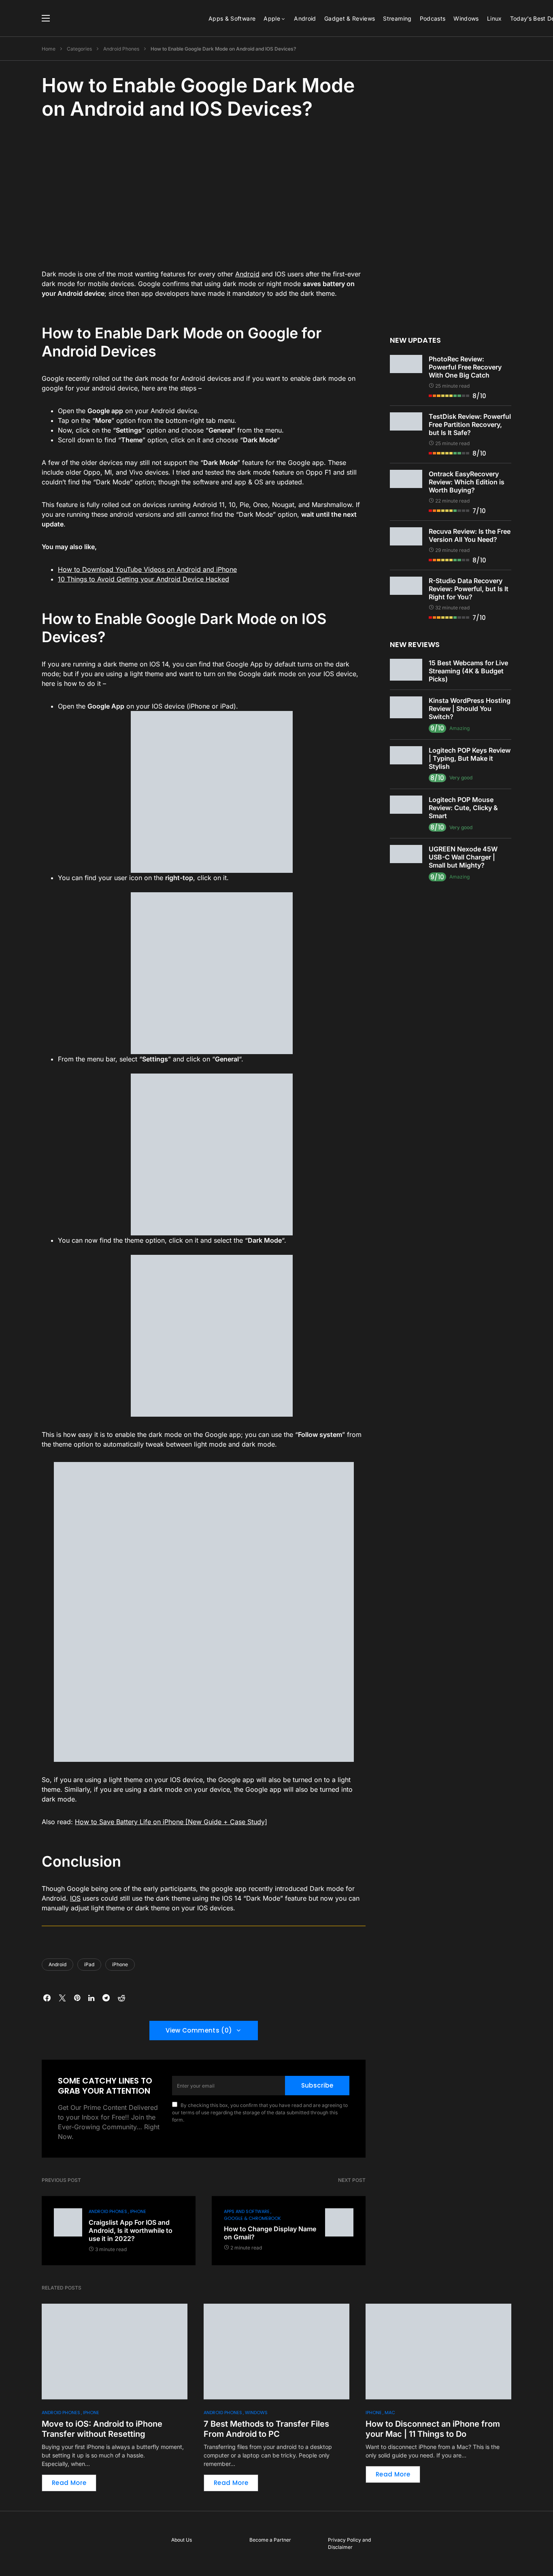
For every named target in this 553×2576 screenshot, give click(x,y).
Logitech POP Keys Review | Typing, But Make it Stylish (470, 758)
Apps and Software (247, 2211)
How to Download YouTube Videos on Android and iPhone (147, 569)
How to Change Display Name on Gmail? (270, 2233)
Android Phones (121, 49)
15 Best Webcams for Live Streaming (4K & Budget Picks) (468, 671)
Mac (390, 2413)
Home (49, 49)
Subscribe (317, 2085)
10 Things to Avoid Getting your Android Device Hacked (144, 579)
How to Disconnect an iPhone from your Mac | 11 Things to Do (433, 2429)
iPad (89, 1964)
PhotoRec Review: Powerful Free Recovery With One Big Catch (465, 367)
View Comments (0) (199, 2030)
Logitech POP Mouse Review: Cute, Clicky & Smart (463, 808)
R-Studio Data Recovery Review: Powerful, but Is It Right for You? (469, 589)
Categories (79, 49)
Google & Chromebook (252, 2218)
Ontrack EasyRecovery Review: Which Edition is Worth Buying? (467, 482)
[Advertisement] (204, 193)
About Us (182, 2540)
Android (247, 274)
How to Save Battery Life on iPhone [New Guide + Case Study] (171, 1822)
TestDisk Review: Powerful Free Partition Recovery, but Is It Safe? (470, 424)
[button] (46, 18)
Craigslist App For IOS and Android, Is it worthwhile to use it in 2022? (131, 2230)
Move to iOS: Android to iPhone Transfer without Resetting (102, 2429)
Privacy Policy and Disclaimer (349, 2543)
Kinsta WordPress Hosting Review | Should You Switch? (470, 709)
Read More (69, 2483)
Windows (256, 2413)
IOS (75, 1898)
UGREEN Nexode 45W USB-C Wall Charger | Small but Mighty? (463, 857)
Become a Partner (270, 2540)
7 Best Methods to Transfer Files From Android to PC (266, 2429)
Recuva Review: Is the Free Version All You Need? (470, 535)
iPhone (120, 1964)
